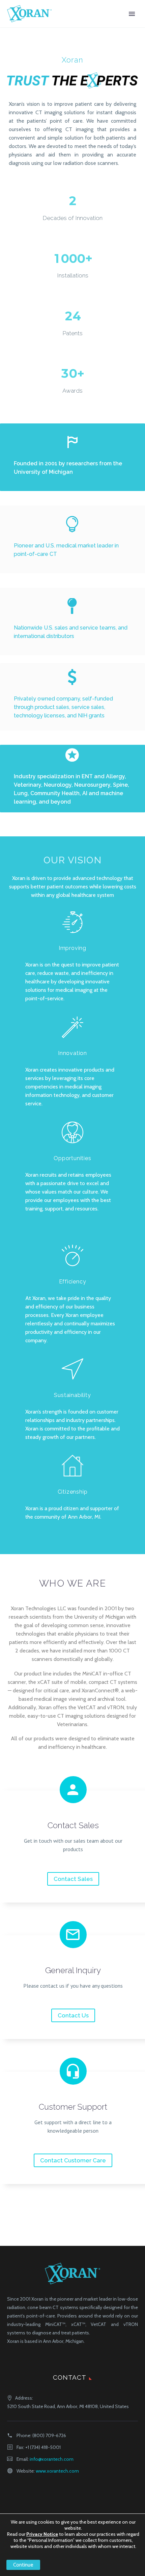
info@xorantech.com (52, 2459)
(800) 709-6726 (49, 2435)
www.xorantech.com (57, 2471)
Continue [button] (23, 2565)
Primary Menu (132, 14)
